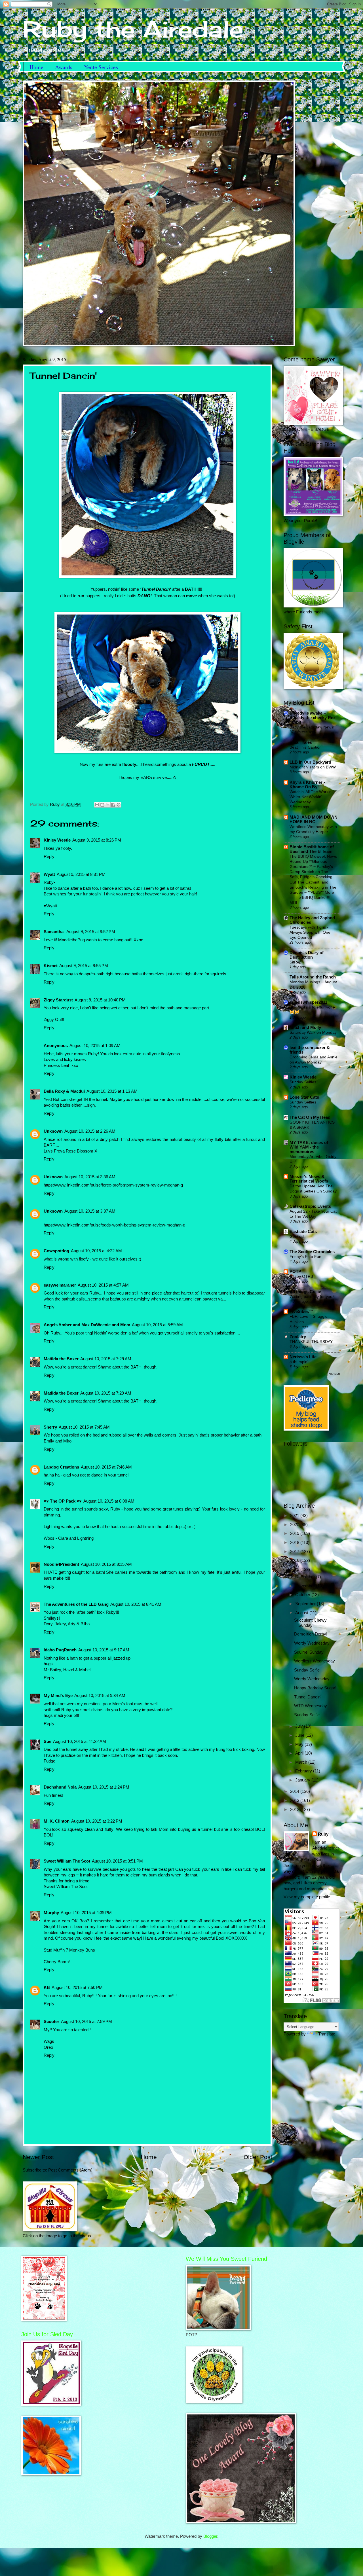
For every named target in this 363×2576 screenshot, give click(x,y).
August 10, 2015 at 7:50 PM (77, 1988)
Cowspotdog (56, 1251)
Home (36, 67)
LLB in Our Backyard (310, 762)
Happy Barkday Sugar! (315, 1688)
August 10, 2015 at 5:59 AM (157, 1325)
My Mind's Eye (58, 1696)
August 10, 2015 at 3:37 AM (90, 1211)
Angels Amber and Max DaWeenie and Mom (87, 1325)
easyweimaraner (60, 1285)
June (300, 1735)
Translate (327, 2034)
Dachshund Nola (60, 1787)
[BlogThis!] (102, 805)
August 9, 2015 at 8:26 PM (97, 840)
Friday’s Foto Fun (305, 1257)
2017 (295, 1552)
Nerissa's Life (303, 1357)
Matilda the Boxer (61, 1359)
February (304, 1771)
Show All (335, 1374)
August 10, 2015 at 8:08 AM (109, 1501)
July (300, 1726)
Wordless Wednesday (315, 1661)
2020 (295, 1525)
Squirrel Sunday (309, 1652)
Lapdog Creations (61, 1467)
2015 (295, 1569)
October (303, 1595)
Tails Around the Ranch (313, 977)
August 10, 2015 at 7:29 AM (106, 1359)
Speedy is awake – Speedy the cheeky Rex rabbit (313, 718)
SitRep (296, 962)
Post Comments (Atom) (70, 2170)
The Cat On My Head (310, 1117)
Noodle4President (61, 1564)
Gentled (297, 1236)
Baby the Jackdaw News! (312, 727)
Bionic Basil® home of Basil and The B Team (312, 849)
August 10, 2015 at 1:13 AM (112, 1091)
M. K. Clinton (57, 1821)
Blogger (210, 2536)
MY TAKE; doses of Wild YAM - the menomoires (309, 1147)
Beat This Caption (306, 747)
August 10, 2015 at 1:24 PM (104, 1787)
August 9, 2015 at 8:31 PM (81, 874)
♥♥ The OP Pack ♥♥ (63, 1501)
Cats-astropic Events (310, 1206)
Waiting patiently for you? (312, 1297)
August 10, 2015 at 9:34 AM (100, 1696)
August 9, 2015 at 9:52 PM (91, 932)
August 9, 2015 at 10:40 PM (100, 1000)
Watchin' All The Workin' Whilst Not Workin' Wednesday (311, 797)
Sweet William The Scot (67, 1861)
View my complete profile (307, 1897)
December (306, 1577)
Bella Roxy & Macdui (64, 1091)
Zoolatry (298, 1337)
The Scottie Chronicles (312, 1252)
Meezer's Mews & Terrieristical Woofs (309, 1179)
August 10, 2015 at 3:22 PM (97, 1821)
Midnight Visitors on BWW (313, 767)
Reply (49, 857)
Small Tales (301, 742)
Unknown (53, 1131)
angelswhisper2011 (308, 1002)
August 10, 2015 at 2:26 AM (90, 1131)
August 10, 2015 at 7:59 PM (86, 2022)
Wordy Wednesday (312, 1643)
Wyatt (49, 874)
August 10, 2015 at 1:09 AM (95, 1046)
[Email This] (97, 805)
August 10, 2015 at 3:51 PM (117, 1861)
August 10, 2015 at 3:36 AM (90, 1177)
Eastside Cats (303, 1232)
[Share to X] (108, 805)
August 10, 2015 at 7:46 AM (106, 1467)
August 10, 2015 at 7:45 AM (84, 1427)
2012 (295, 1810)
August (302, 1613)
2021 (295, 1516)
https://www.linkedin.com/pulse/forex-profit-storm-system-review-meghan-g (113, 1185)
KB (47, 1988)
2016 (295, 1560)
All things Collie (305, 1292)
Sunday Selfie (307, 1670)
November (306, 1586)
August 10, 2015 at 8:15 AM (106, 1564)
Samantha (54, 932)
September (306, 1604)
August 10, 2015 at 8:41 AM (136, 1604)
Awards (64, 67)
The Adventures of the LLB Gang (76, 1604)
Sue (48, 1742)
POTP (295, 1272)
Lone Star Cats (304, 1097)
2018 (295, 1543)
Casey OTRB (301, 1276)
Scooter (51, 2022)
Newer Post (38, 2157)
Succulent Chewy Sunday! (310, 1623)
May (300, 1744)
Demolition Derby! (311, 1634)
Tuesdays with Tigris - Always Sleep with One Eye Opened (310, 932)
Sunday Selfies (303, 1082)
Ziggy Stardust (58, 1000)
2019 (295, 1533)
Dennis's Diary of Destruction (307, 955)
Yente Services (101, 67)
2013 (295, 1800)
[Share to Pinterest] (119, 805)
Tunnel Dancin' (308, 1697)
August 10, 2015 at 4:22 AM (96, 1251)
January (303, 1780)
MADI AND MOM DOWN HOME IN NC (314, 819)
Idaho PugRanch (60, 1650)
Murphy (51, 1913)
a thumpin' (299, 1362)
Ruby (323, 1834)
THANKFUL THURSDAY (311, 1342)
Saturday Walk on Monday (313, 1032)
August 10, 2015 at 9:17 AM (104, 1650)
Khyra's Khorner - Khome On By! (307, 785)
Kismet (51, 966)
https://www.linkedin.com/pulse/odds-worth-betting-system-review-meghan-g (114, 1225)
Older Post (258, 2157)
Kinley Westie (57, 840)
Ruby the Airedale (133, 29)
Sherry (50, 1427)
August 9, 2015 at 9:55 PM (84, 966)
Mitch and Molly (305, 1028)
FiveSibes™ (301, 1312)
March (302, 1762)
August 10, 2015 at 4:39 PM (86, 1913)
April (300, 1753)
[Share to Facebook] (113, 805)
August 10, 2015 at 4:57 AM (103, 1285)
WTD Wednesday (311, 1706)
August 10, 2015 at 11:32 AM (80, 1742)
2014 (295, 1791)
